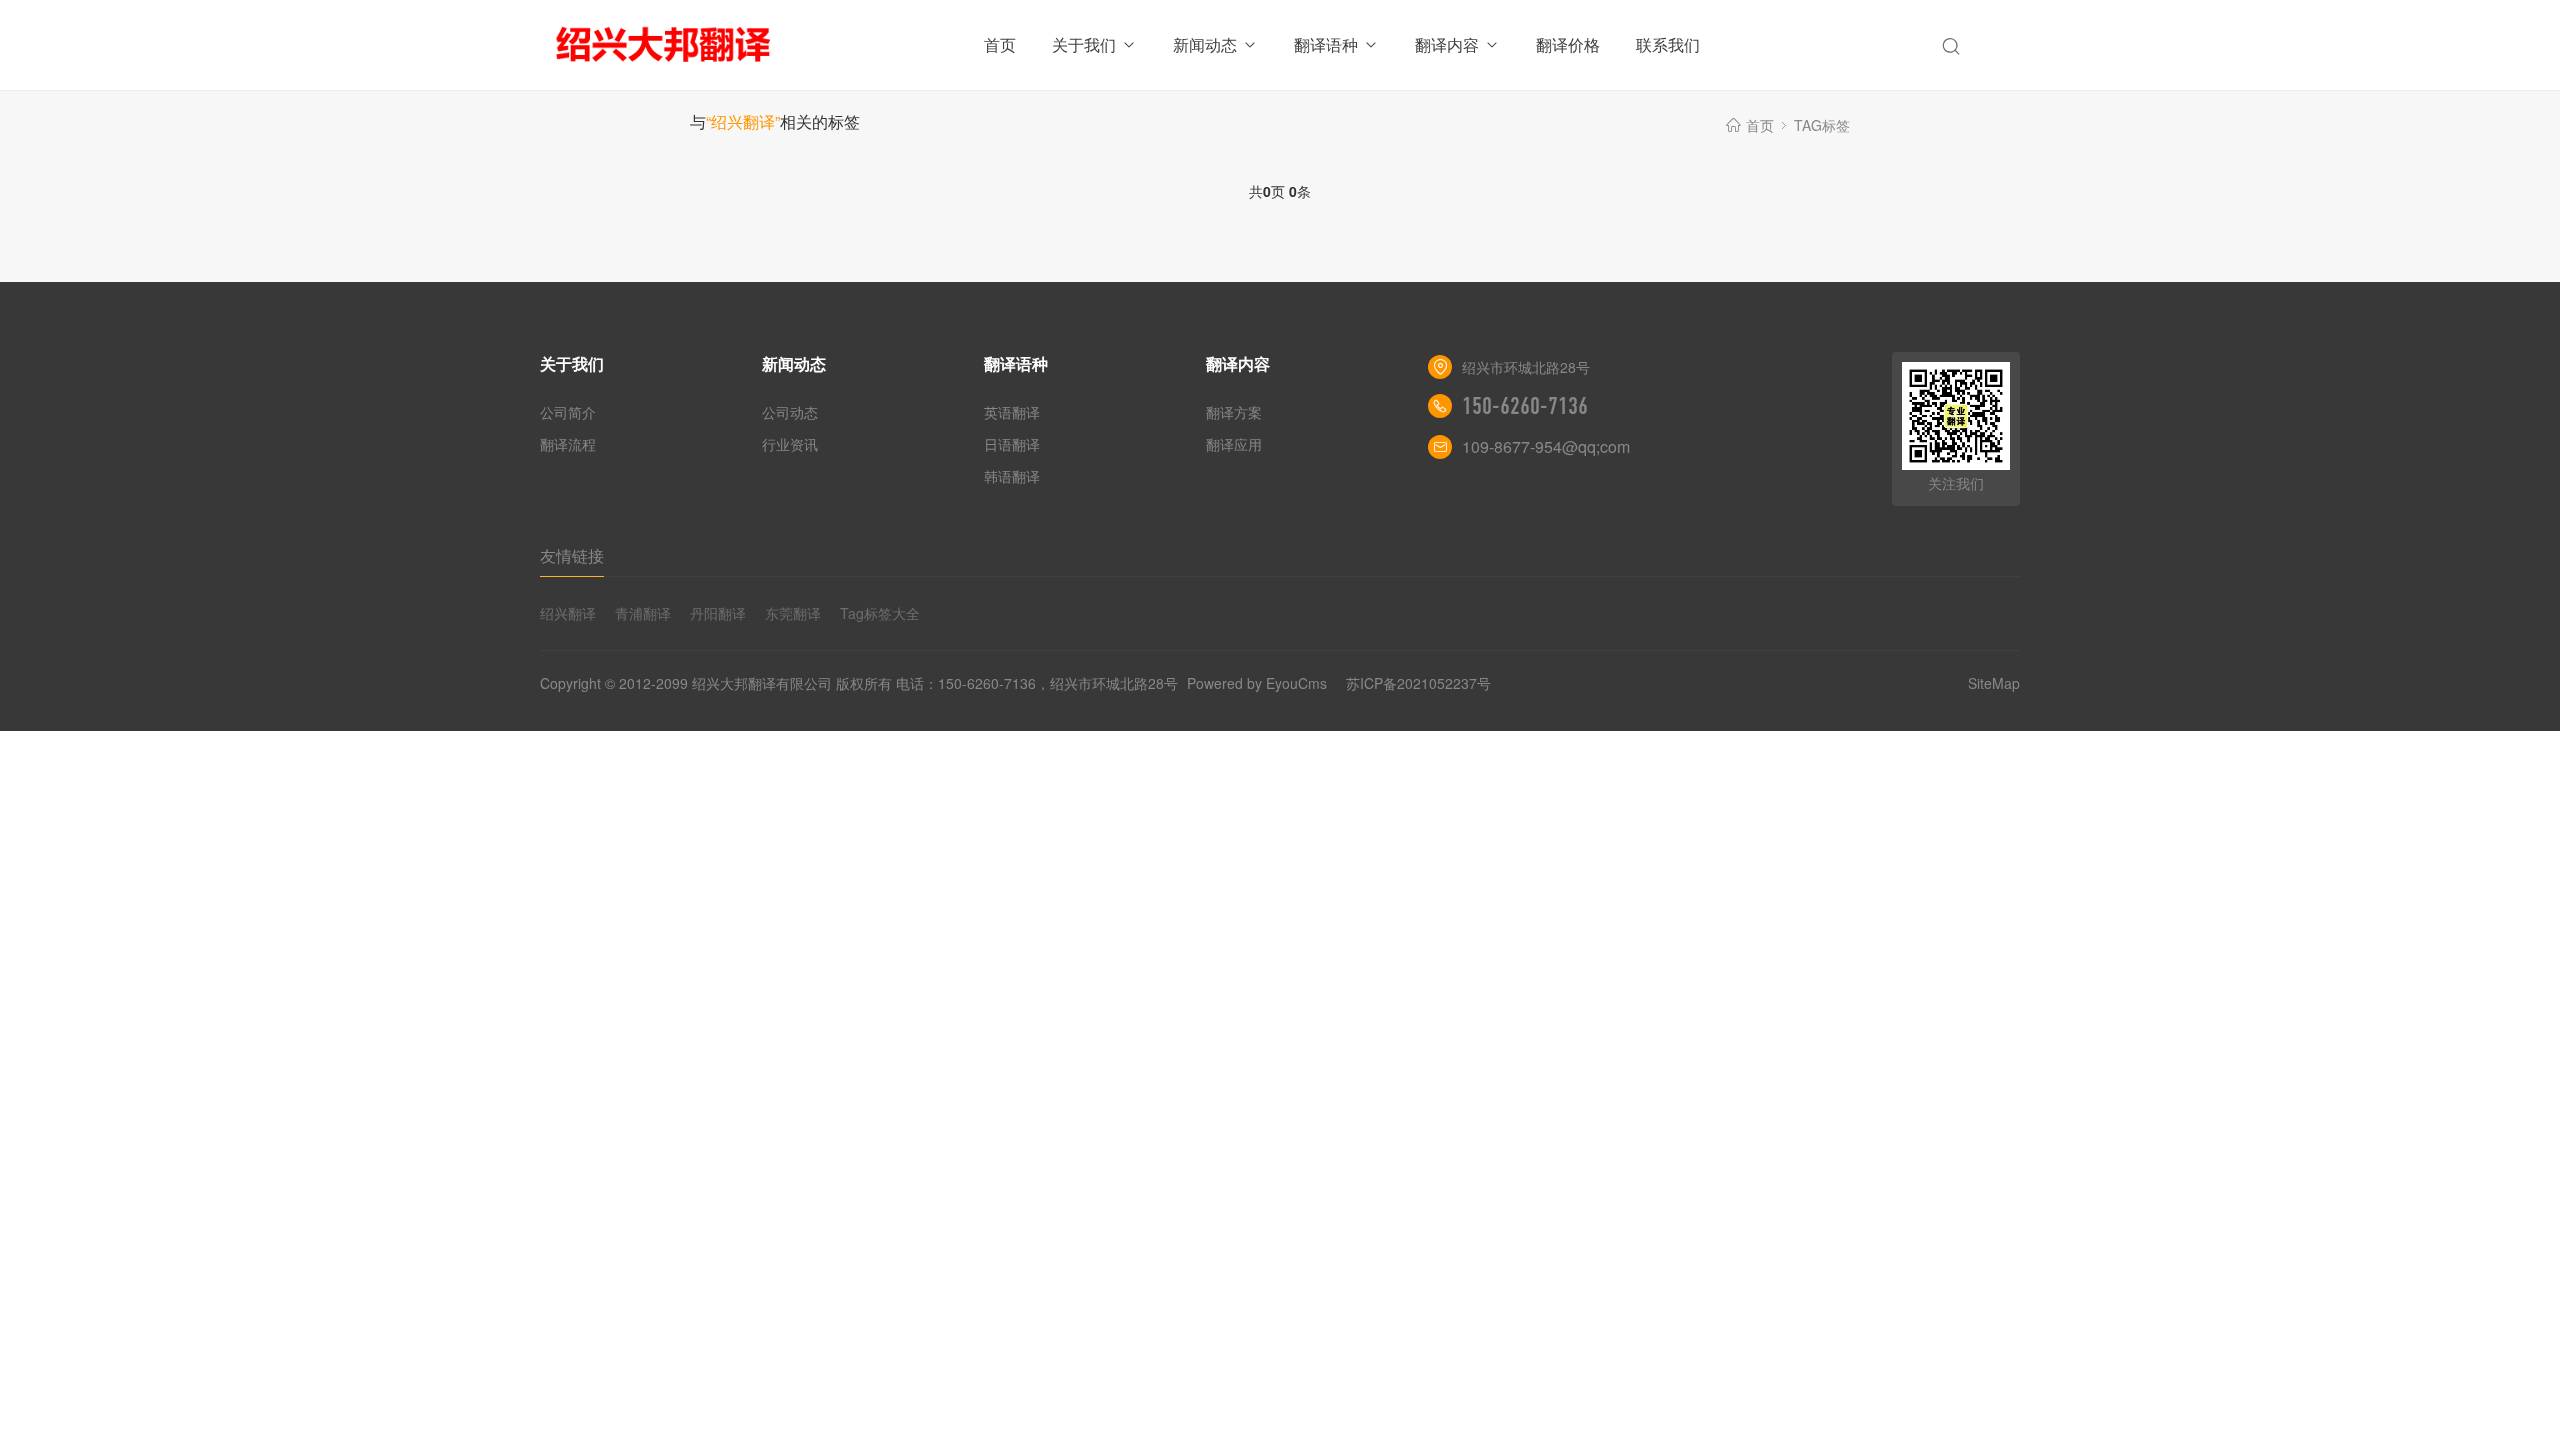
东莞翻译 (793, 613)
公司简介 (568, 412)
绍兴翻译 (568, 613)
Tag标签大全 (880, 613)
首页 (1000, 44)
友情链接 (572, 555)
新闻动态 (1205, 44)
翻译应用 (1234, 444)
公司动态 (790, 412)
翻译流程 (568, 444)
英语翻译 (1012, 412)
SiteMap (1994, 683)
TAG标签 (1822, 125)
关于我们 (1084, 44)
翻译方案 (1234, 412)
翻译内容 (1447, 44)
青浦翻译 (643, 613)
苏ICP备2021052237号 (1418, 683)
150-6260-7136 (1525, 406)
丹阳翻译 (718, 613)
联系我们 (1668, 44)
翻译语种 (1326, 44)
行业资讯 (790, 444)
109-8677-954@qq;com (1546, 446)
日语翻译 (1012, 444)
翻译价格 (1568, 44)
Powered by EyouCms (1255, 683)
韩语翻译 (1012, 476)
